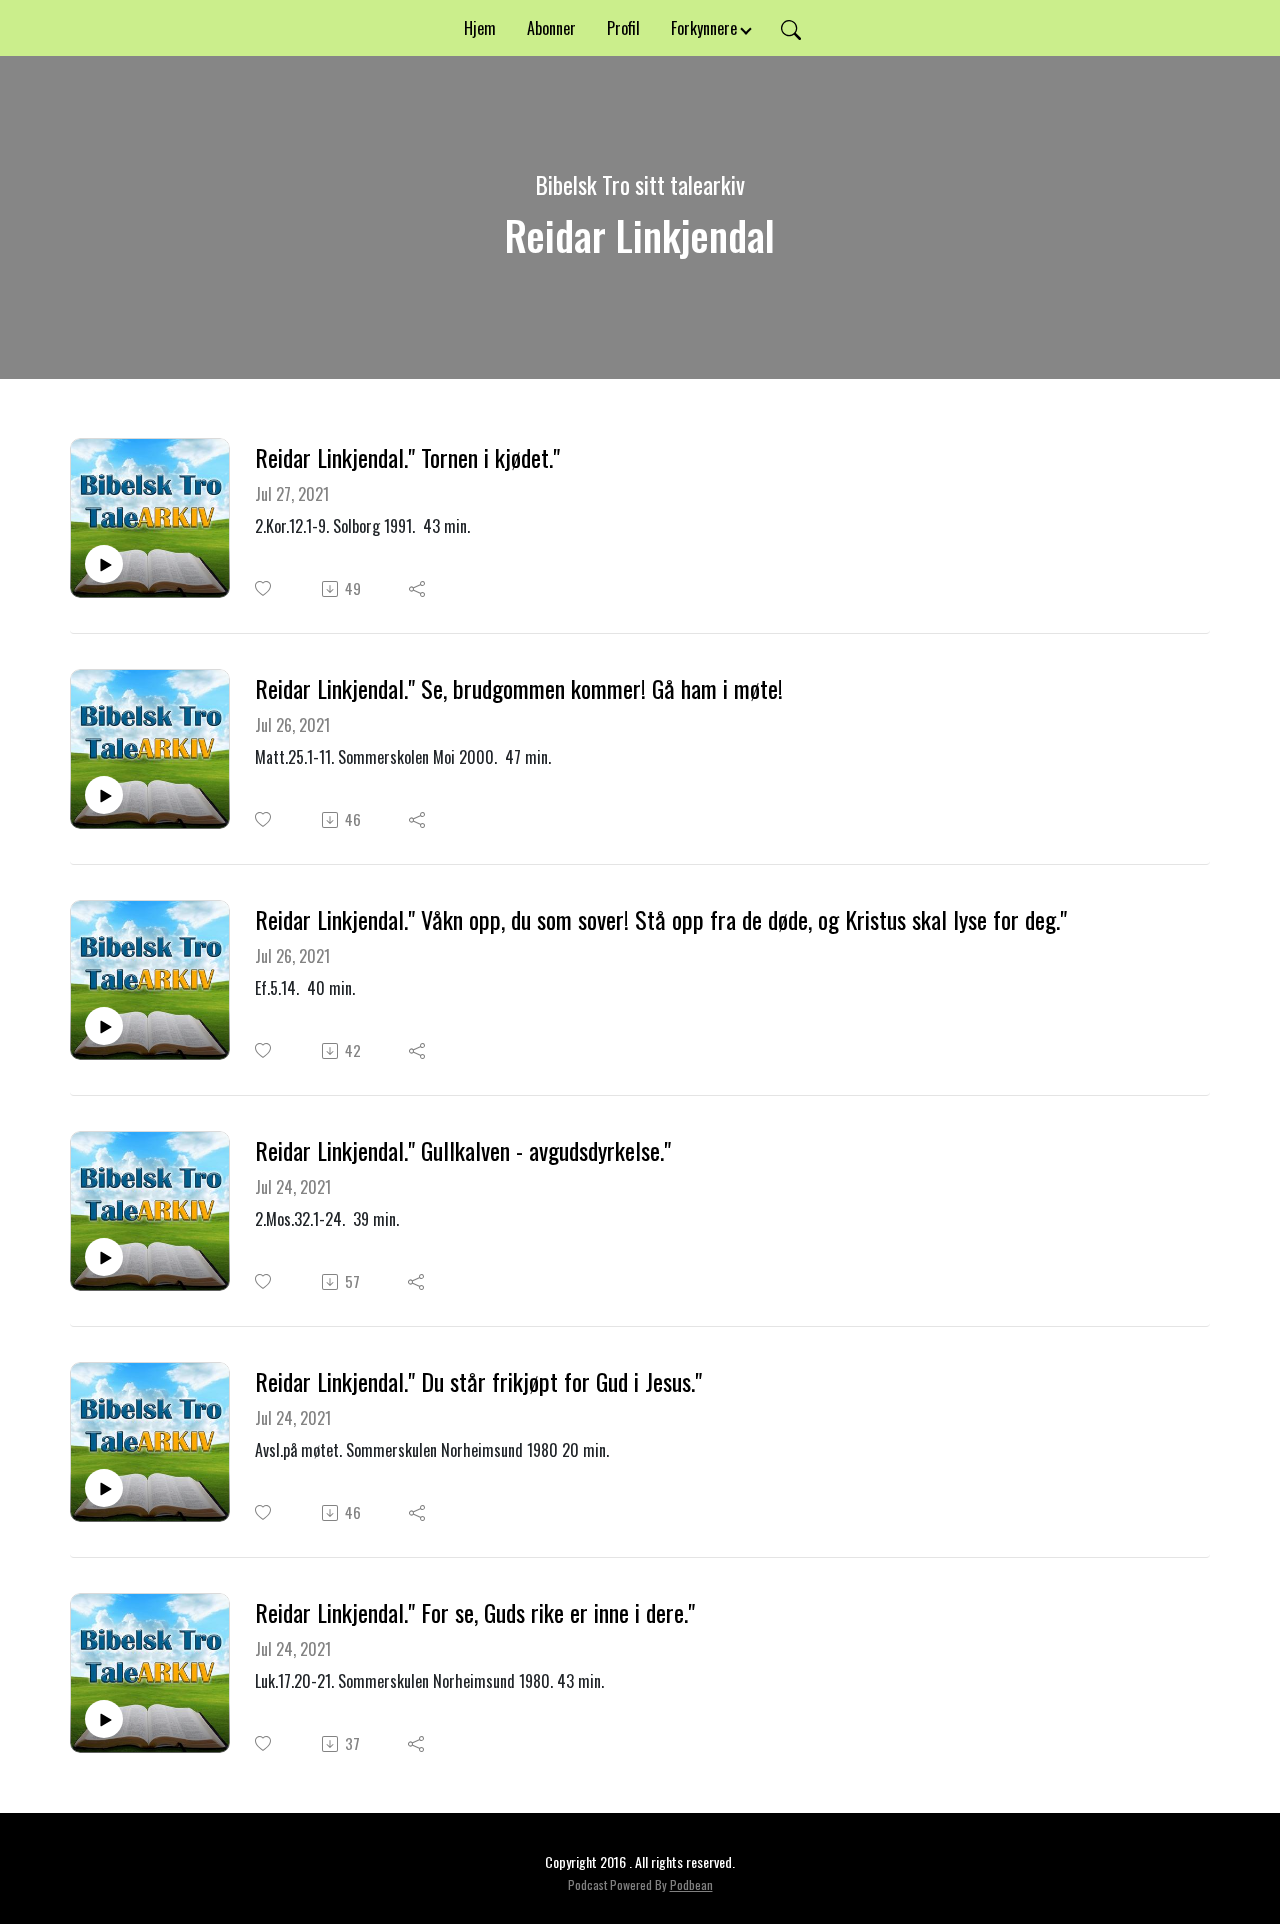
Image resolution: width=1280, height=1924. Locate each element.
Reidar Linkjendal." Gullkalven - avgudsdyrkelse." (463, 1150)
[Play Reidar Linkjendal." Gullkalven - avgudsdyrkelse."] (104, 1257)
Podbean (691, 1884)
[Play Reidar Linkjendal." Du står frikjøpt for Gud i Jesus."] (104, 1488)
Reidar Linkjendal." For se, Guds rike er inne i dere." (475, 1612)
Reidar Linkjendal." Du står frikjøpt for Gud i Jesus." (478, 1381)
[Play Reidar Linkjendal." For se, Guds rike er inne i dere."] (104, 1719)
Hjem (480, 28)
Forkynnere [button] (704, 28)
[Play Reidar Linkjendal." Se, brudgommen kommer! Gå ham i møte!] (104, 795)
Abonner (551, 28)
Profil (623, 28)
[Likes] (264, 588)
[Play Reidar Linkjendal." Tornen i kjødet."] (104, 564)
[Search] (791, 28)
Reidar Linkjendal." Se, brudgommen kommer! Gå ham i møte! (519, 688)
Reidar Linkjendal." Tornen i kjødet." (407, 457)
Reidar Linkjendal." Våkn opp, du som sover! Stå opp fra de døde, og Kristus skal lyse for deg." (661, 919)
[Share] (418, 589)
